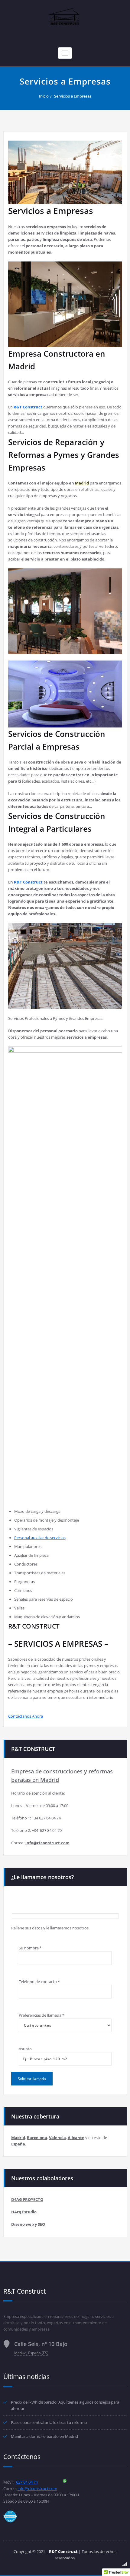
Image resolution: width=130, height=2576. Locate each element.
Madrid (82, 483)
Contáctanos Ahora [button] (26, 1716)
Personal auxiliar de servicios (40, 1538)
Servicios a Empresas (73, 96)
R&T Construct (28, 882)
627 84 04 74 (27, 2482)
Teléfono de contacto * (39, 1982)
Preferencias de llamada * (42, 2015)
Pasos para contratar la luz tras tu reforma (49, 2422)
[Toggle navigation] (65, 53)
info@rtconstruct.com (37, 2488)
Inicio (44, 96)
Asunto (25, 2049)
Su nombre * (30, 1948)
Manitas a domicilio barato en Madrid (44, 2436)
